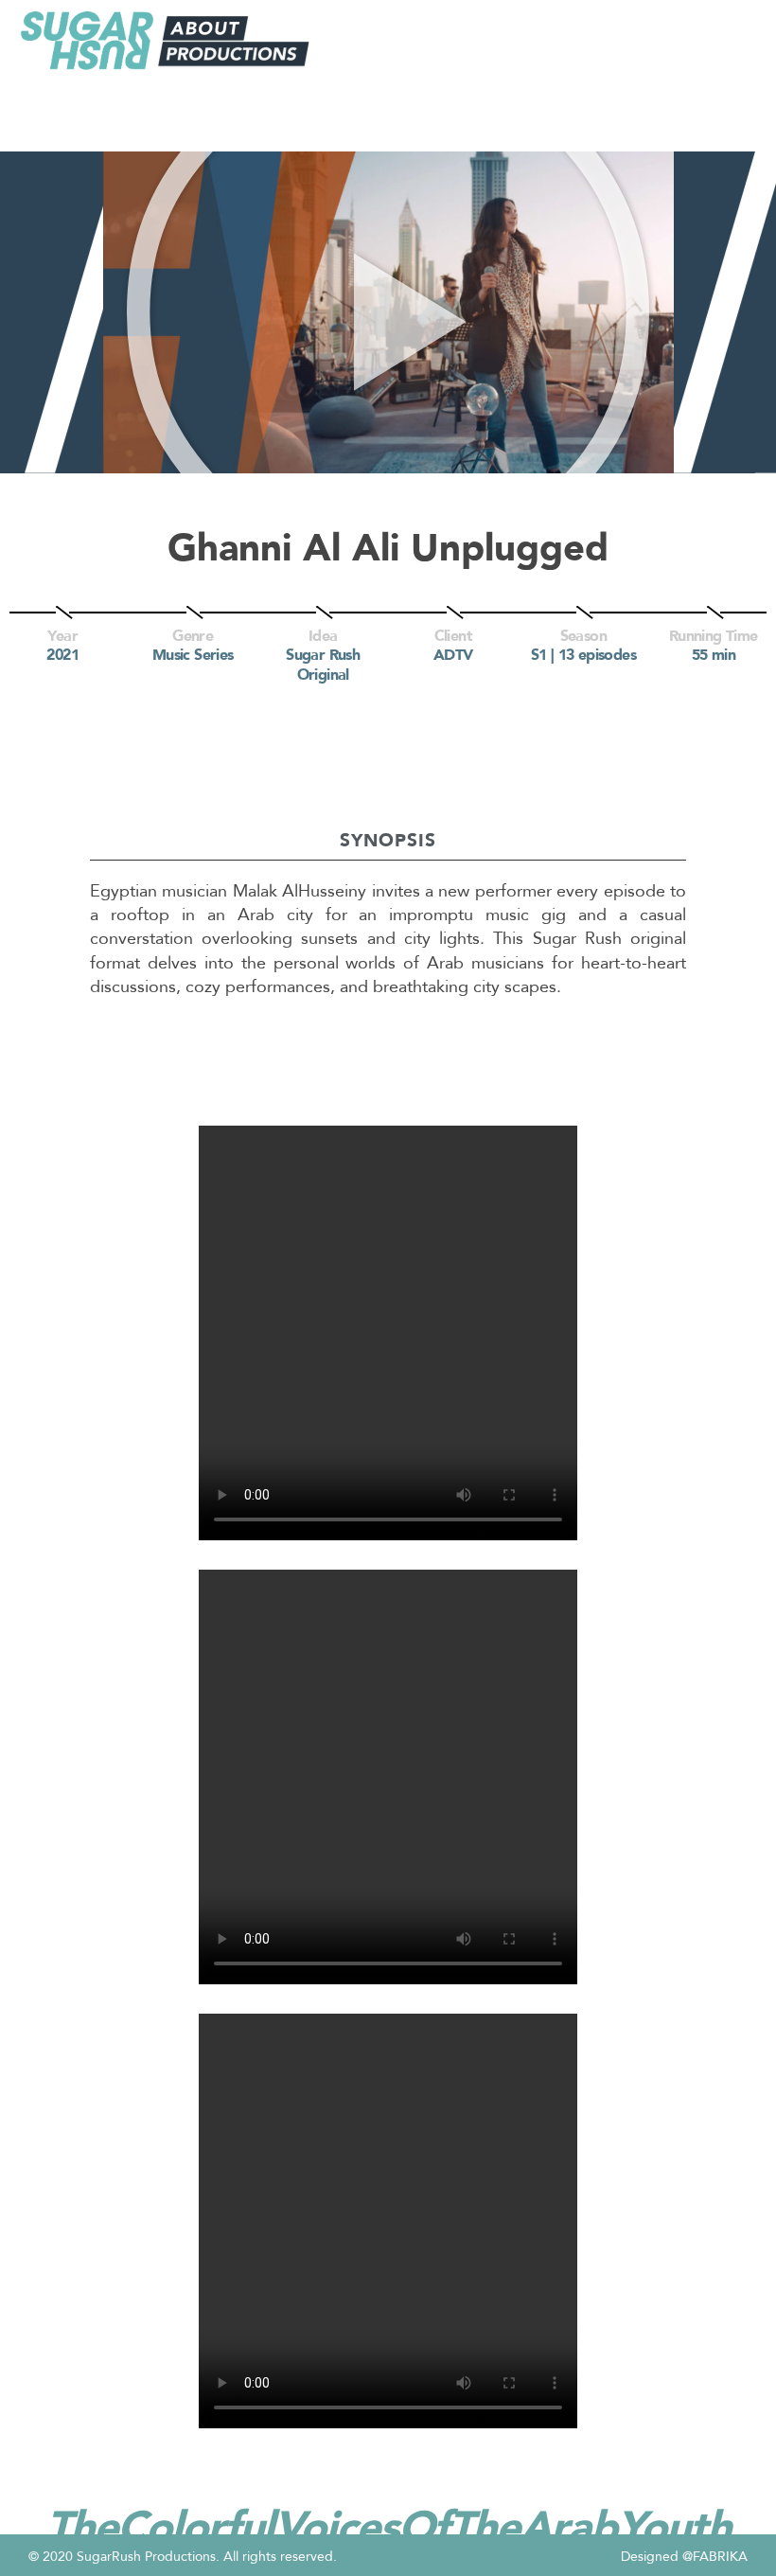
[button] (388, 312)
